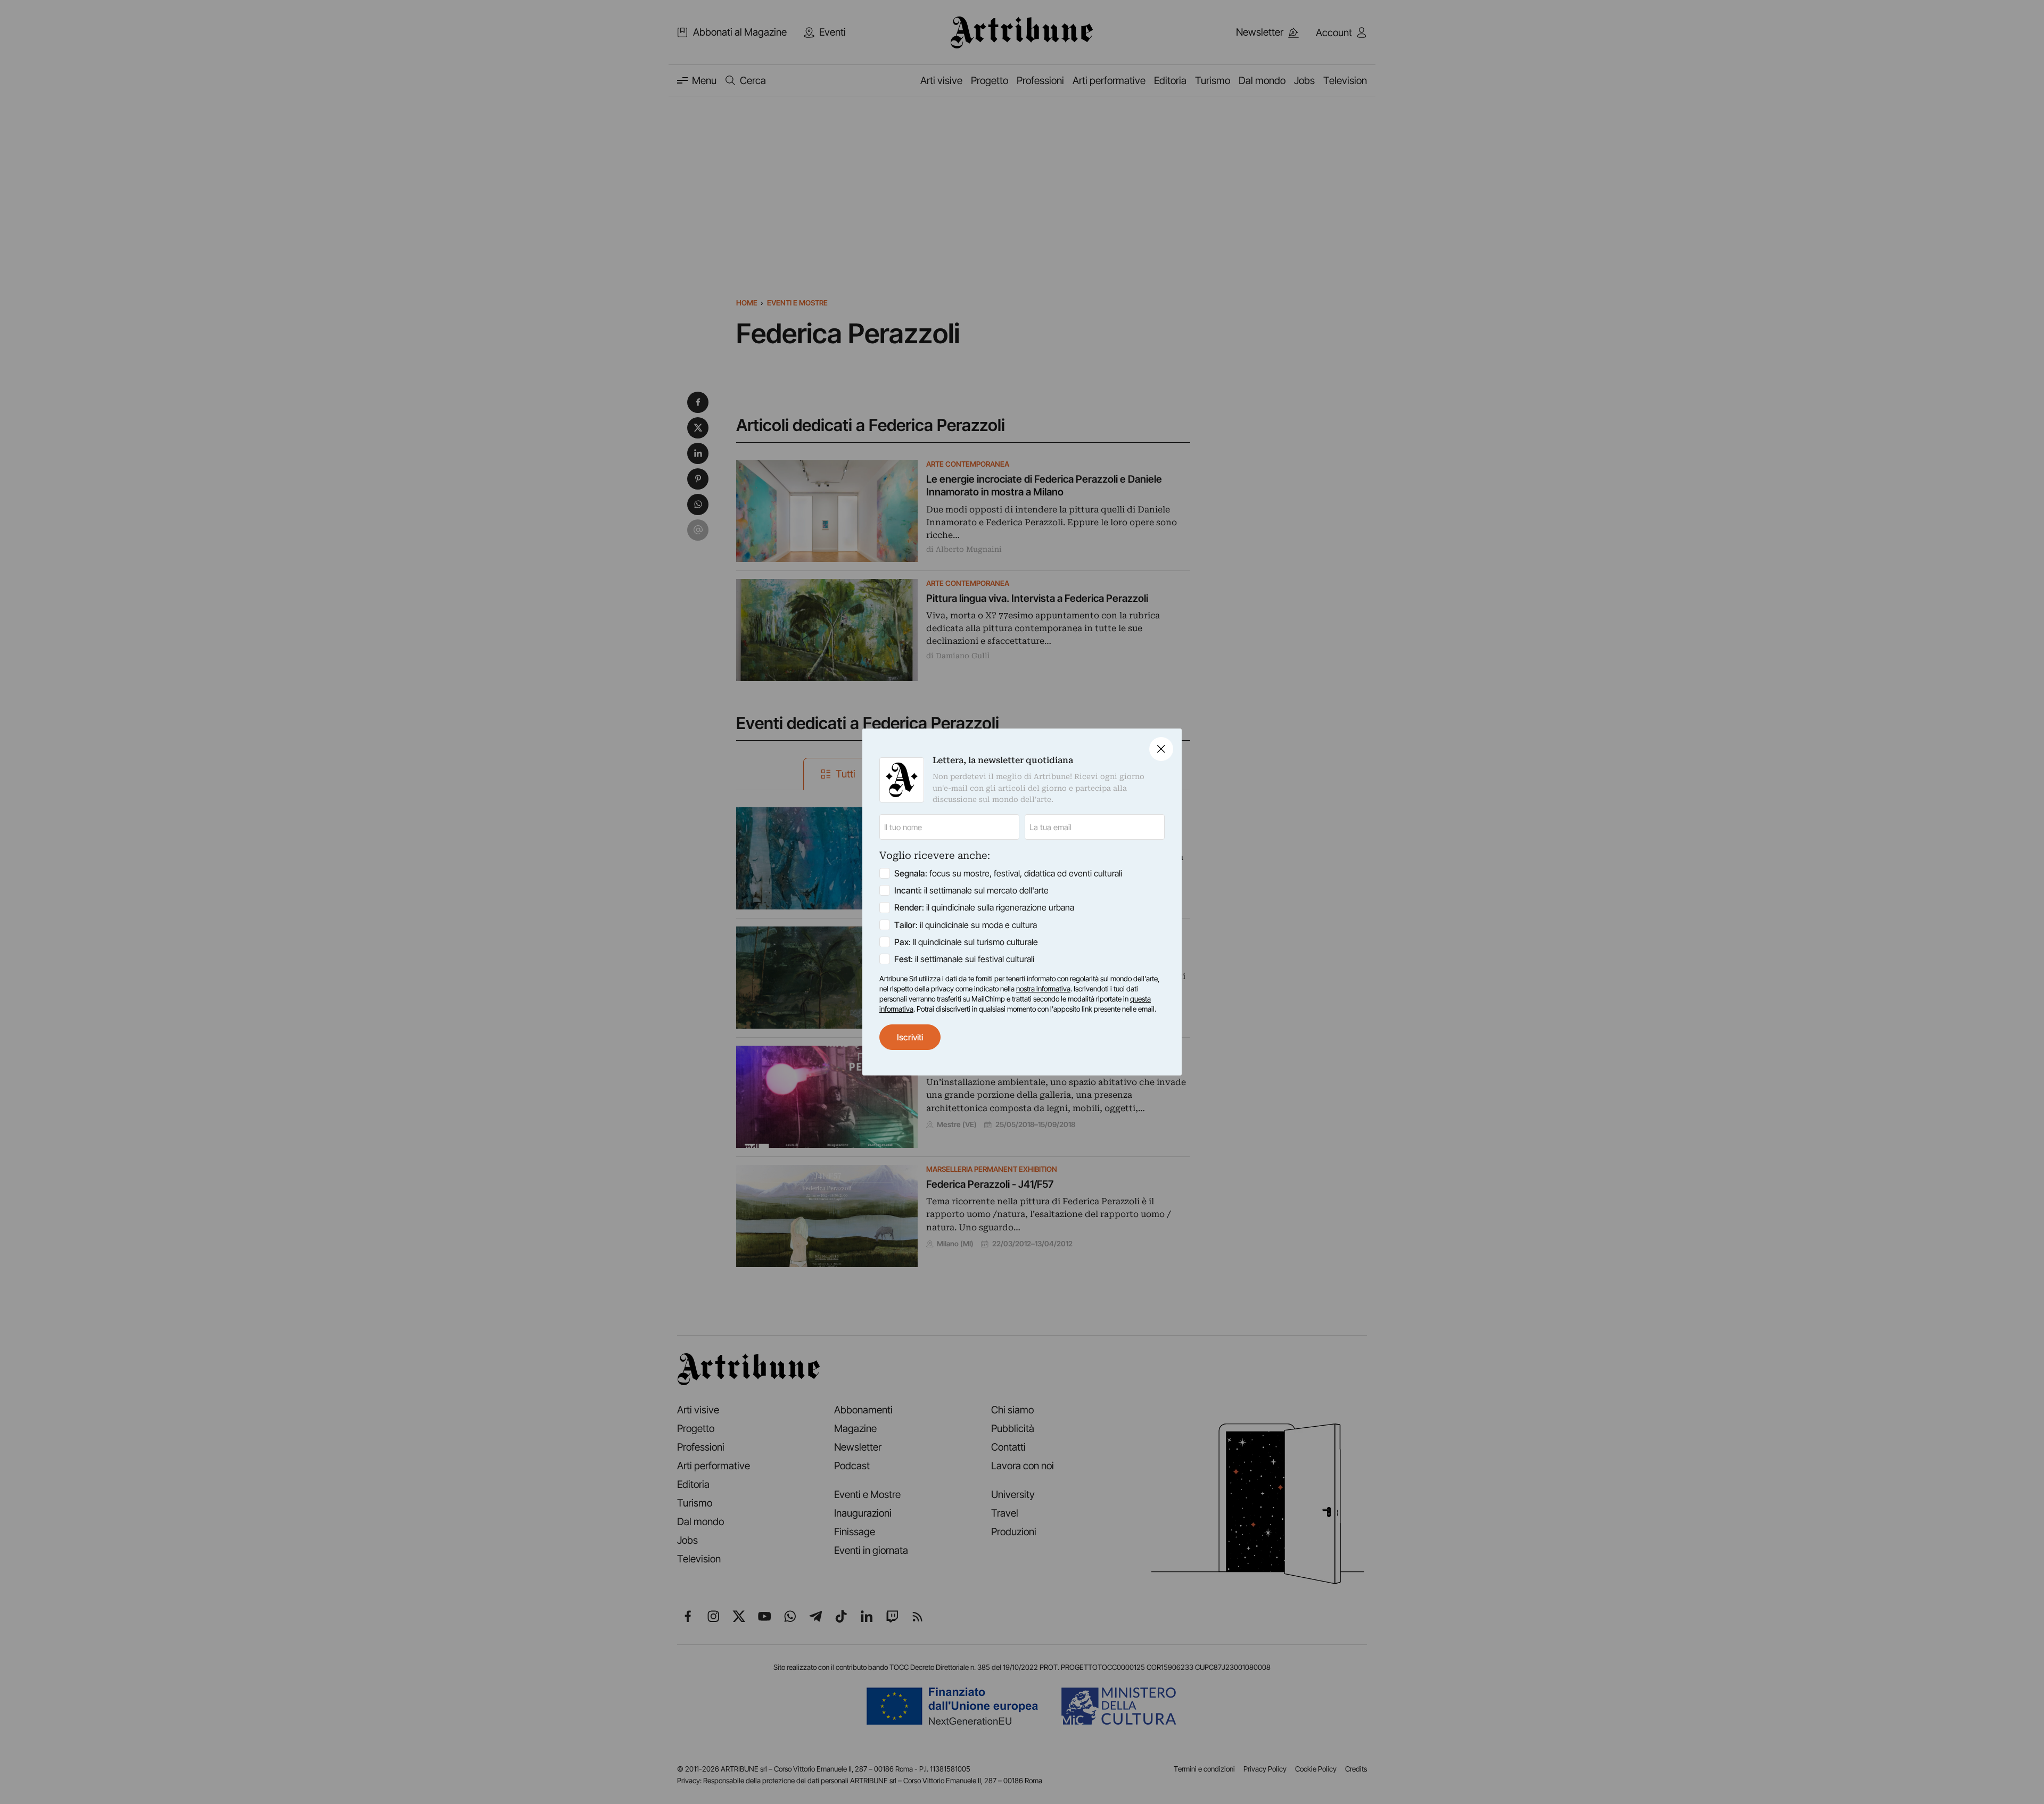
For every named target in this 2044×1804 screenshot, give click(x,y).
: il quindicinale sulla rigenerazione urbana (984, 907)
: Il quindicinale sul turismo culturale (966, 942)
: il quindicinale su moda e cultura (966, 925)
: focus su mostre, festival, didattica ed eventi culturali (1008, 873)
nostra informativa (1043, 989)
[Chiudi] (1161, 749)
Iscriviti (910, 1037)
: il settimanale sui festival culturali (964, 959)
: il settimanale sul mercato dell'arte (971, 890)
